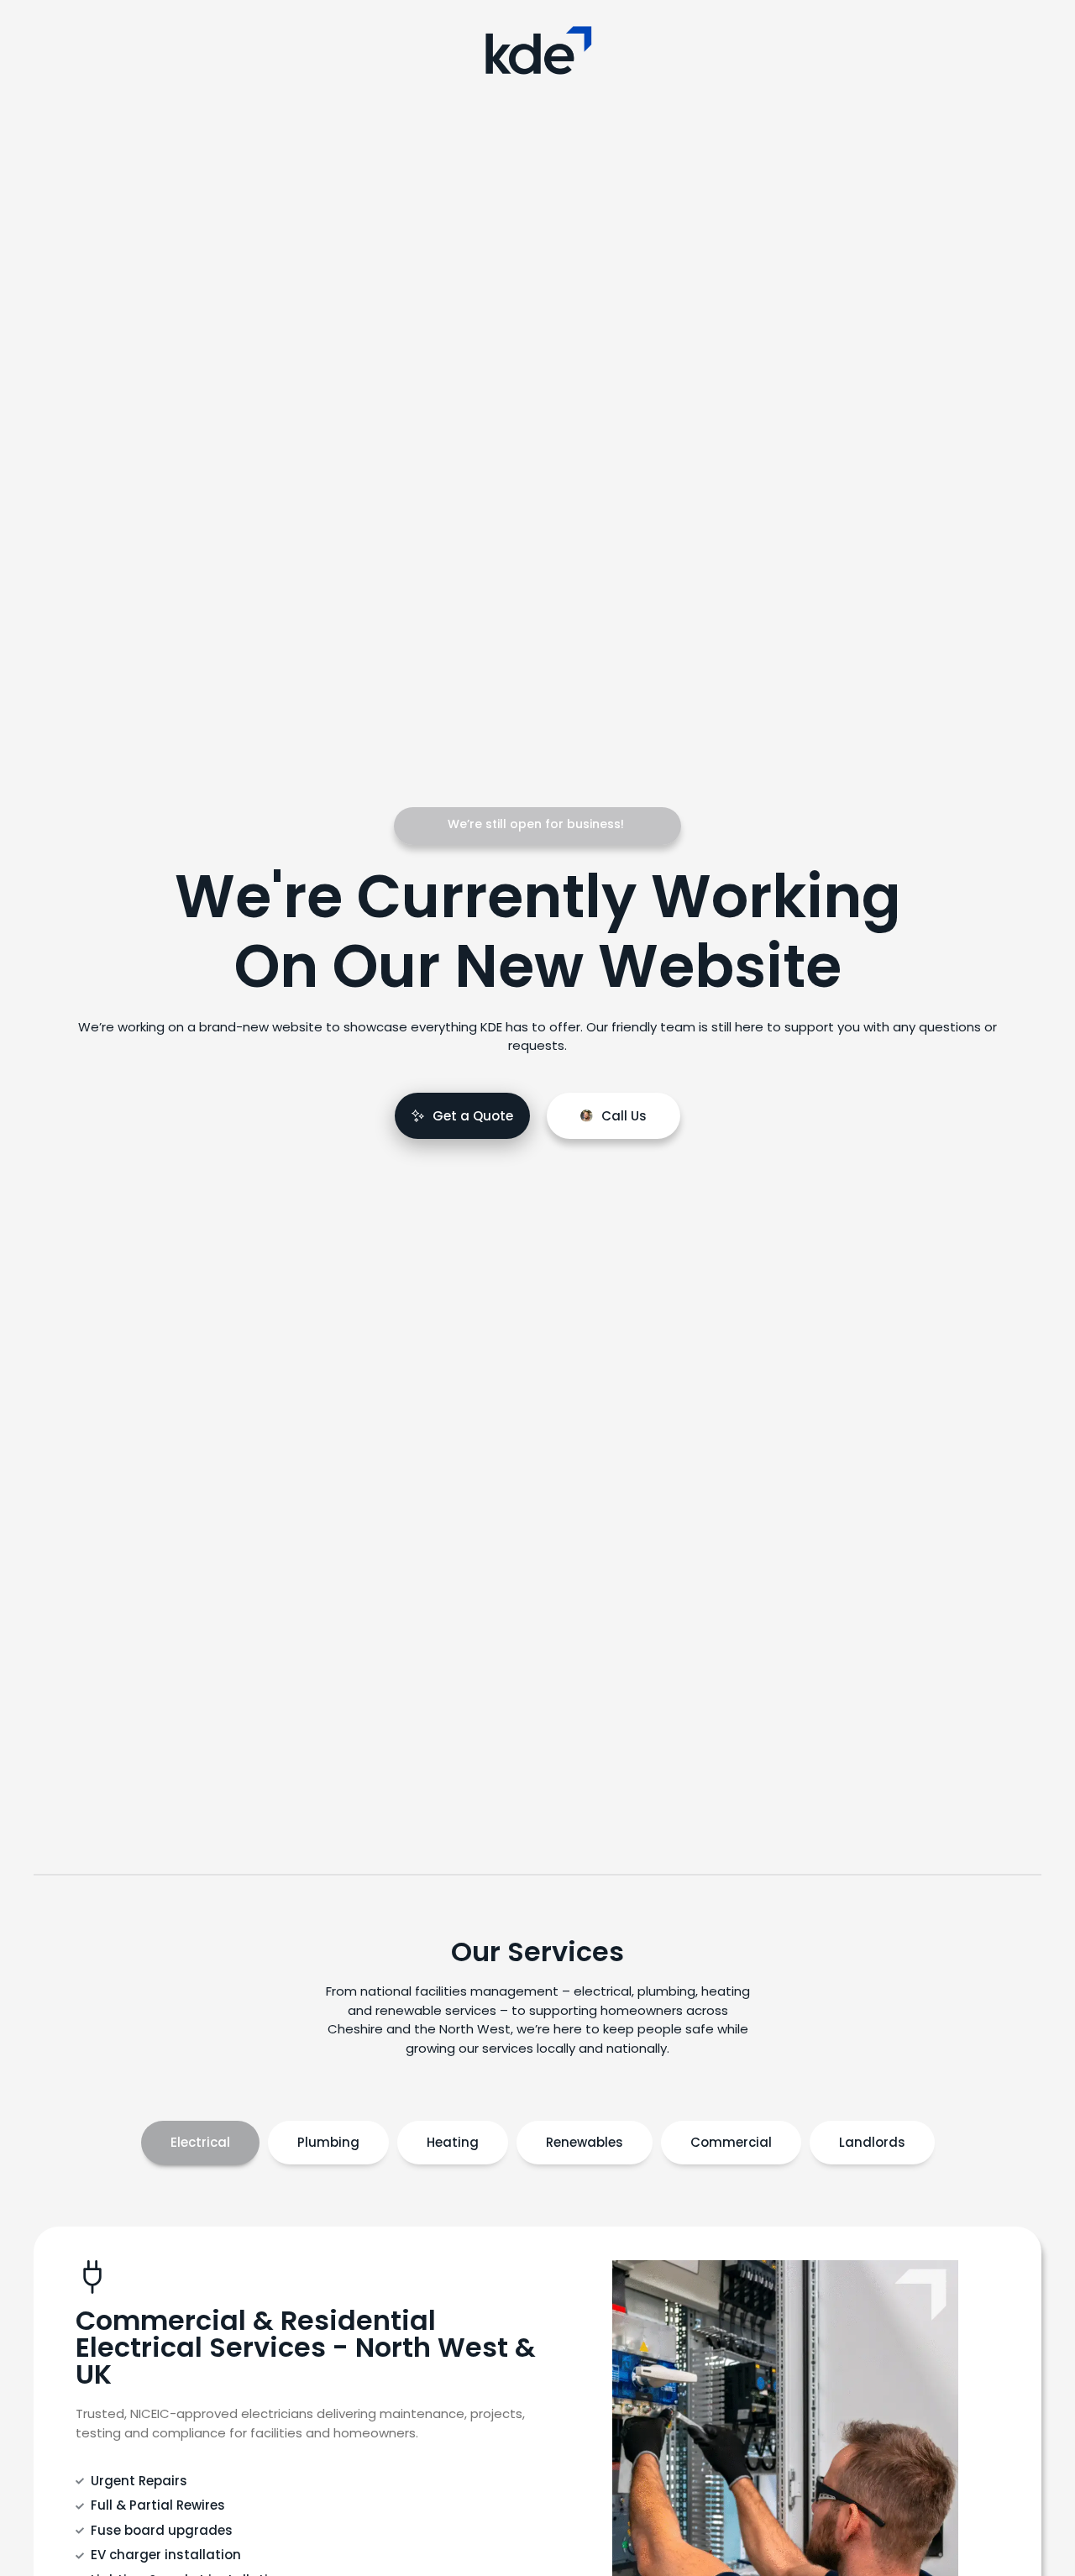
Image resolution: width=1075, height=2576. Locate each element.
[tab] (200, 2143)
